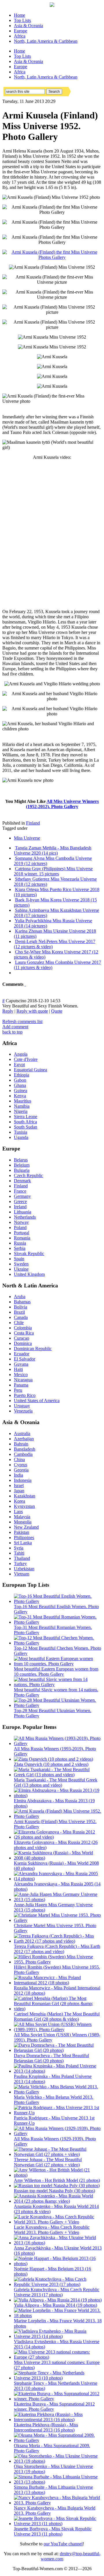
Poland (20, 1227)
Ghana (20, 1085)
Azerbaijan (24, 1439)
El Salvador (25, 1359)
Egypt (19, 1065)
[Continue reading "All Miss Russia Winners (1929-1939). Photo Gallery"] (58, 2134)
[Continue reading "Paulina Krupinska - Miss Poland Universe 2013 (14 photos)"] (58, 2071)
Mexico (21, 1375)
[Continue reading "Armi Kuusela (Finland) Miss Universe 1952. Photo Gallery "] (58, 1816)
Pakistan (22, 1532)
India (18, 1475)
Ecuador (22, 1354)
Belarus (21, 1160)
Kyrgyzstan (24, 1506)
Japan (19, 1491)
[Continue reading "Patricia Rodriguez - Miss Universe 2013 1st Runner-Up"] (58, 2113)
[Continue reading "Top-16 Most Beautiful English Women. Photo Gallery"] (58, 1601)
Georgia (21, 1470)
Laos (18, 1511)
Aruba (20, 1297)
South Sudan (26, 1127)
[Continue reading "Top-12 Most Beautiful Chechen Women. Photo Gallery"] (58, 1643)
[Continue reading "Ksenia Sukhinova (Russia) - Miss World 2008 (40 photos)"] (58, 1858)
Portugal (22, 1233)
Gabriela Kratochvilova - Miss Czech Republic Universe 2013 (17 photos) (57, 2292)
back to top (12, 1032)
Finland (33, 823)
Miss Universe (27, 838)
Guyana (21, 1364)
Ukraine (21, 1269)
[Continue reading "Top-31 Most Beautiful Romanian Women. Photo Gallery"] (58, 1622)
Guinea (21, 1091)
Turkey (20, 1563)
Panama (21, 1385)
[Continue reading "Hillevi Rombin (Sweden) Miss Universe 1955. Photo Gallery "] (58, 1962)
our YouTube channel (63, 2544)
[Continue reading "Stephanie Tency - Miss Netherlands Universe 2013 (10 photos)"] (58, 2378)
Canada (21, 1317)
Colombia (23, 1328)
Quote (57, 1011)
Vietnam (22, 1574)
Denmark (22, 1181)
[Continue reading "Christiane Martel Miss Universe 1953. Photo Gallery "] (58, 1920)
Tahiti (19, 1553)
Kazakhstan (25, 1496)
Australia (22, 1433)
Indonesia (23, 1480)
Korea (19, 1501)
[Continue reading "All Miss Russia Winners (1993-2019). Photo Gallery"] (58, 1743)
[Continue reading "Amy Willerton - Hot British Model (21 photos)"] (58, 2175)
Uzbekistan (24, 1569)
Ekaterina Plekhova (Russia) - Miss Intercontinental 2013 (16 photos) (46, 2427)
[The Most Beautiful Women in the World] (52, 5)
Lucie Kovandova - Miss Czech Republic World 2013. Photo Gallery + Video (52, 2230)
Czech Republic (28, 1175)
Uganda (21, 1137)
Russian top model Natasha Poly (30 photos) (54, 2191)
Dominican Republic (33, 1349)
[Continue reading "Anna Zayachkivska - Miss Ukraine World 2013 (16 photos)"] (58, 2243)
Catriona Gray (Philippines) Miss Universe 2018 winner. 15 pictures (53, 871)
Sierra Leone (26, 1117)
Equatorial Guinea (30, 1070)
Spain (19, 1259)
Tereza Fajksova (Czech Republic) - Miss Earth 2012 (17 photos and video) (57, 1949)
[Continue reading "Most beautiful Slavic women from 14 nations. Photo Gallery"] (58, 1685)
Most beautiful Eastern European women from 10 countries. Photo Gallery (56, 1672)
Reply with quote (32, 1011)
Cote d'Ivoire (26, 1059)
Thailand (22, 1558)
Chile (19, 1323)
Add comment (15, 1027)
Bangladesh (25, 1449)
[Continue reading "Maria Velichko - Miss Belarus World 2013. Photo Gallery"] (58, 2092)
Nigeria (21, 1111)
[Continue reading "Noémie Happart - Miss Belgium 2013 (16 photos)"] (58, 2264)
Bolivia (21, 1307)
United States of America (37, 1401)
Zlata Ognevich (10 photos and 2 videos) (51, 1764)
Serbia (20, 1248)
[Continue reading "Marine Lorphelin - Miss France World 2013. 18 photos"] (58, 2316)
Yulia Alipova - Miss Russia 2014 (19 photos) (55, 2305)
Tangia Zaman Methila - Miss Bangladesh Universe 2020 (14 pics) (53, 850)
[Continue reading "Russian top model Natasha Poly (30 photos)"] (57, 2186)
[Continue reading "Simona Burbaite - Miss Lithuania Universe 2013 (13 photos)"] (58, 2482)
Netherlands (25, 1217)
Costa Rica (24, 1333)
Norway (21, 1222)
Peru (18, 1390)
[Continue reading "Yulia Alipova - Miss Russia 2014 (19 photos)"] (58, 2300)
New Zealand (26, 1527)
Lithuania (23, 1212)
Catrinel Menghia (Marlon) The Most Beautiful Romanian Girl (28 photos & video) (57, 2017)
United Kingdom (29, 1274)
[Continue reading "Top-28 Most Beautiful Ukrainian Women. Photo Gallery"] (58, 1705)
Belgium (22, 1165)
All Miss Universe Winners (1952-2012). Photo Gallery (63, 804)
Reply (8, 1011)
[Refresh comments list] (25, 984)
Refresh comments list (22, 1021)
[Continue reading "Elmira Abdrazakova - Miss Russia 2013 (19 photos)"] (58, 1795)
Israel (19, 1485)
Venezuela (23, 1411)
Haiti (18, 1369)
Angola (21, 1054)
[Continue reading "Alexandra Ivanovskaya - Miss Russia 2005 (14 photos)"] (58, 1879)
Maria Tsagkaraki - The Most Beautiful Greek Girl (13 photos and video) (56, 1782)
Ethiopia (22, 1075)
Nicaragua (23, 1380)
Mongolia (23, 1522)
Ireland (20, 1207)
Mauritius (23, 1101)
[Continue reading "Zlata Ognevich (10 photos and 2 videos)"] (53, 1759)
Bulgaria (22, 1170)
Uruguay (22, 1406)
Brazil (19, 1312)
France (20, 1191)
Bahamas (22, 1302)
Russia (20, 1243)
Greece (20, 1201)
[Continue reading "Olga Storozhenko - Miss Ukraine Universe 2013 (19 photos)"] (58, 2461)
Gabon (20, 1080)
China (19, 1459)
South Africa (25, 1122)
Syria (19, 1548)
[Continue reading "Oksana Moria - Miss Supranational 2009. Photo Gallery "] (58, 2440)
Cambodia (23, 1454)
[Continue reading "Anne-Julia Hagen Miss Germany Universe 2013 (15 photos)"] (58, 1899)
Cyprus (21, 1465)
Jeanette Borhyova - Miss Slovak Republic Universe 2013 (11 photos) (53, 2531)
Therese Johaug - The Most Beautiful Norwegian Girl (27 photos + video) (48, 2162)
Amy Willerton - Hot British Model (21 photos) (57, 2180)
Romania (22, 1238)
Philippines (24, 1537)
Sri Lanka (23, 1543)
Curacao (22, 1338)
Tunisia (21, 1132)
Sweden (21, 1264)
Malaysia (22, 1517)
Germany (22, 1196)
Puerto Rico (25, 1395)
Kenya (20, 1096)
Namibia (22, 1106)
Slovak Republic (29, 1253)
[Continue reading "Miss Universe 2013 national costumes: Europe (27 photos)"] (58, 2357)
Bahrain (21, 1444)
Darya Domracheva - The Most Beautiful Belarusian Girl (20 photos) (51, 2058)
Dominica (23, 1343)
